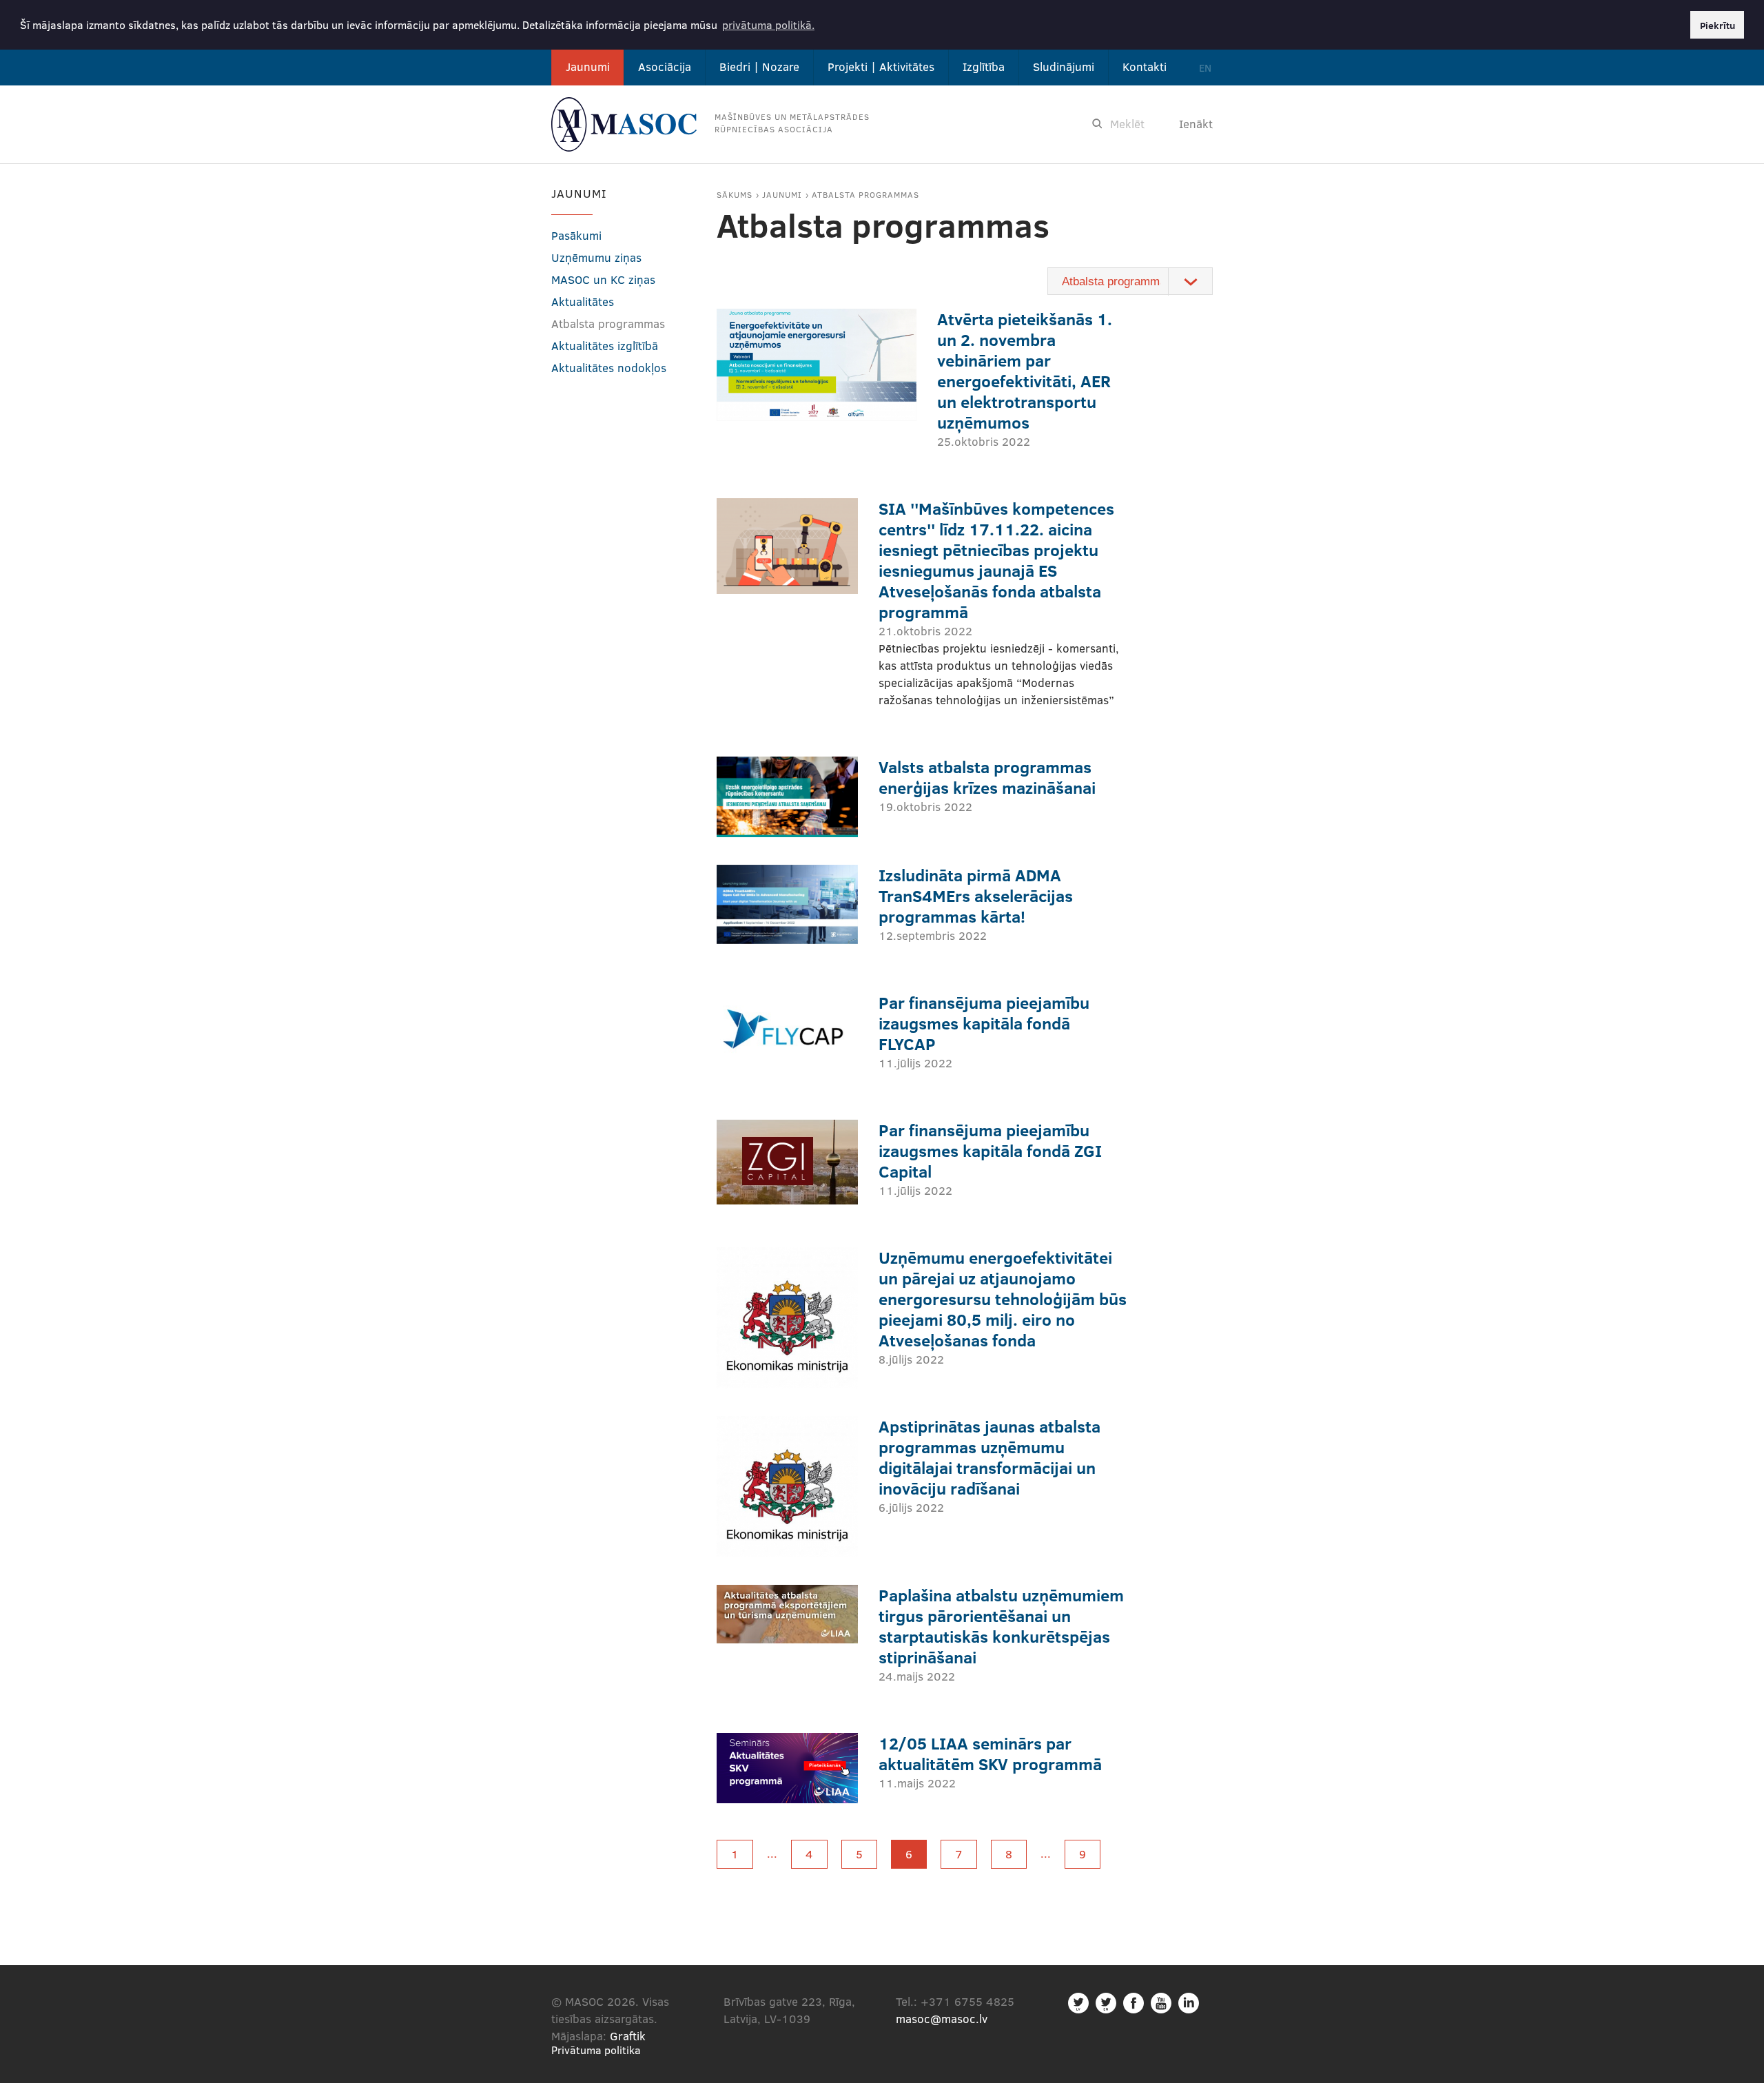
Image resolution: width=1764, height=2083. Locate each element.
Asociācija (665, 66)
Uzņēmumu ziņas (596, 257)
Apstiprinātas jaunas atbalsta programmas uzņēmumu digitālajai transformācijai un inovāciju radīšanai (989, 1457)
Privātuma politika (596, 2050)
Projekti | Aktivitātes (881, 66)
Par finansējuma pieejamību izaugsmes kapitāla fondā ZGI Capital (990, 1150)
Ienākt (1196, 124)
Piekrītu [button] (1717, 25)
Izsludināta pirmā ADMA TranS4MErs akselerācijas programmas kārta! (976, 895)
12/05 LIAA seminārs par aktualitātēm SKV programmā (990, 1753)
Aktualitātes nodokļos (609, 368)
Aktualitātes (583, 301)
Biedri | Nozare (759, 66)
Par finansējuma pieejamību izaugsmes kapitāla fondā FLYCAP (984, 1023)
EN (1205, 68)
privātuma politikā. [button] (768, 24)
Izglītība (984, 66)
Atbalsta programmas (865, 194)
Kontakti (1145, 66)
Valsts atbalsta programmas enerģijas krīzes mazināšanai (987, 777)
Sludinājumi (1064, 66)
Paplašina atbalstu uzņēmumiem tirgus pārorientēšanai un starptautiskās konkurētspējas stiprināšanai (1001, 1626)
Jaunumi (588, 66)
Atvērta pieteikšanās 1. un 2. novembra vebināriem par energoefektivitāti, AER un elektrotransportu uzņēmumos (1025, 370)
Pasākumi (576, 235)
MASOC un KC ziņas (603, 279)
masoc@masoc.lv (942, 2019)
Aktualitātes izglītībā (605, 346)
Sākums (735, 194)
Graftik (628, 2036)
